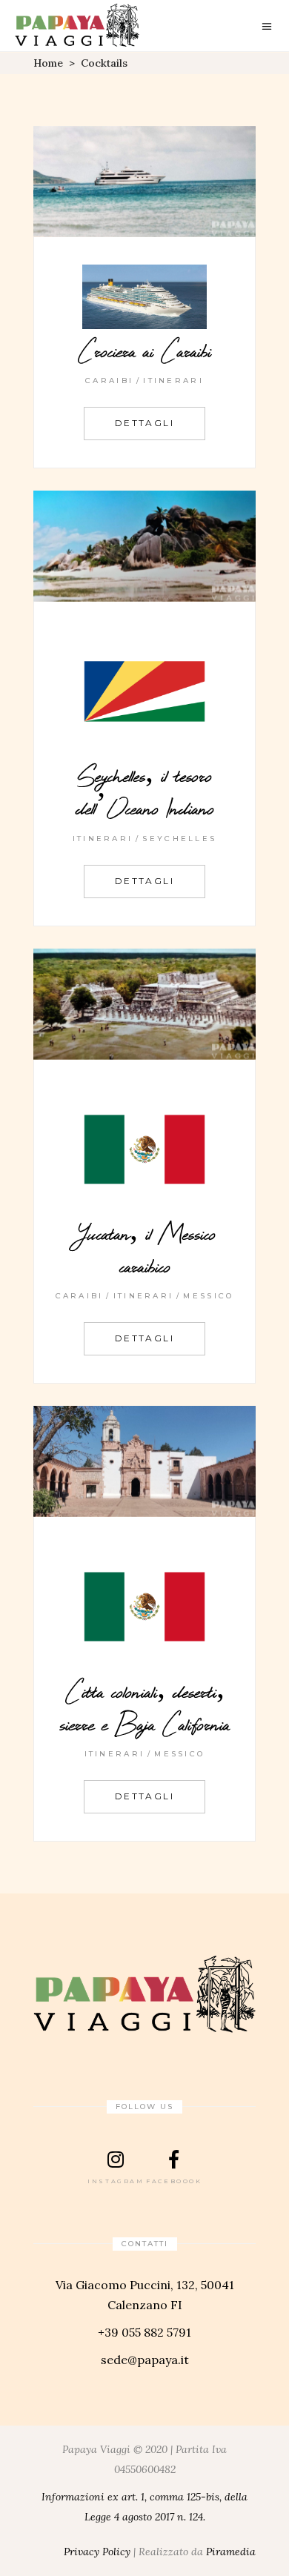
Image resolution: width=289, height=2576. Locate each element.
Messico (208, 1296)
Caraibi (109, 381)
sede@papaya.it (145, 2360)
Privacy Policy (97, 2552)
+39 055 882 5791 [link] (144, 2332)
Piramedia (231, 2552)
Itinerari (173, 381)
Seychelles (179, 839)
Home (48, 63)
